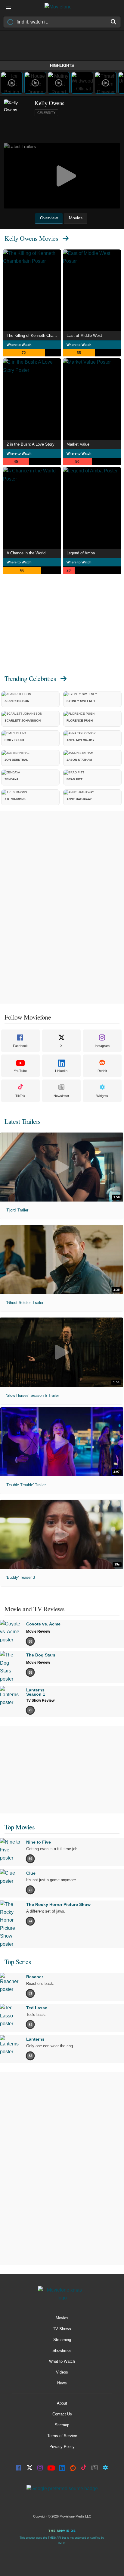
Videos (62, 2372)
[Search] (114, 22)
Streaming (62, 2340)
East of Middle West (84, 335)
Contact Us (62, 2414)
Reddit (102, 1071)
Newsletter (61, 1096)
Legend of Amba (81, 553)
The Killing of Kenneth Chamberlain (34, 335)
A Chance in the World (26, 553)
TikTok (20, 1096)
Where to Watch (19, 345)
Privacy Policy (62, 2447)
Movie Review (38, 1631)
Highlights (62, 66)
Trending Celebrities (30, 678)
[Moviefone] (62, 8)
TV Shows (62, 2329)
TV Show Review (40, 1700)
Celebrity (46, 113)
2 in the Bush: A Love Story (31, 444)
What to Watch (62, 2361)
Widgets (102, 1096)
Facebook (20, 1046)
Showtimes (62, 2350)
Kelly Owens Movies (31, 238)
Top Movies (20, 1827)
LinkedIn (61, 1071)
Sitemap (62, 2425)
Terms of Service (62, 2436)
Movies (62, 2318)
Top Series (18, 1962)
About (62, 2403)
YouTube (20, 1071)
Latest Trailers (23, 1121)
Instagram (102, 1046)
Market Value (78, 444)
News (62, 2383)
